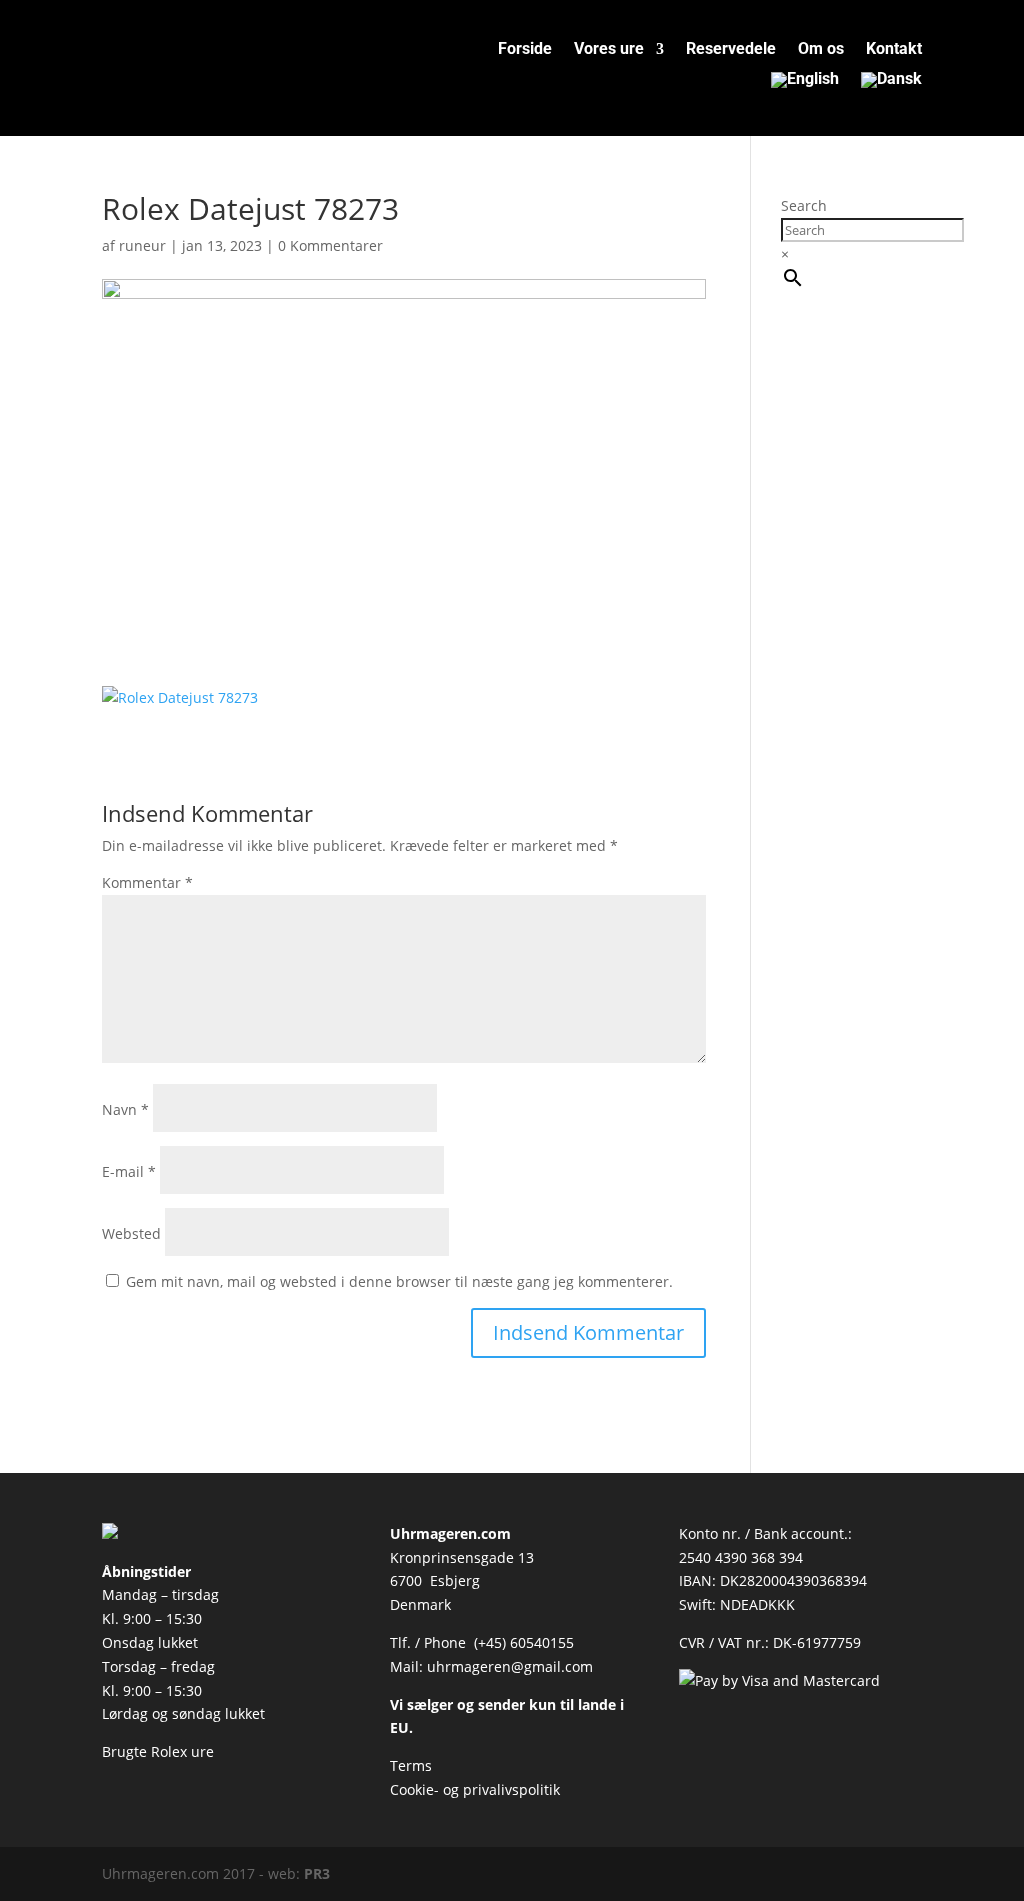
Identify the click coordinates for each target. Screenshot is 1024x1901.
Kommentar (147, 882)
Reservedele (731, 50)
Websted (131, 1233)
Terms (411, 1765)
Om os (821, 50)
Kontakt (894, 50)
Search (804, 205)
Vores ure (609, 50)
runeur (142, 245)
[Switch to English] (805, 84)
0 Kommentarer (330, 245)
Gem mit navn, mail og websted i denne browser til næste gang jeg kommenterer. (399, 1281)
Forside (525, 50)
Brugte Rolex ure (158, 1751)
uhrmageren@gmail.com (510, 1666)
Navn (125, 1109)
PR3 (317, 1873)
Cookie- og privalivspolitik (475, 1789)
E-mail (129, 1171)
